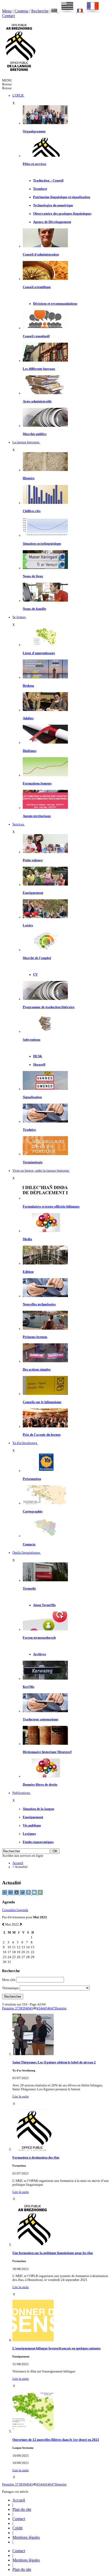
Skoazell (39, 1065)
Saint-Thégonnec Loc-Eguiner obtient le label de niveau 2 (54, 2062)
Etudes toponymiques (38, 1842)
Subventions (31, 1040)
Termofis (29, 1589)
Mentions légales (26, 2537)
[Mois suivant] (21, 1924)
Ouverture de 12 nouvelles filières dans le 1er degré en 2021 (56, 2440)
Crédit (17, 2528)
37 (17, 2008)
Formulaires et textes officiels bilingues (51, 1207)
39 (24, 2008)
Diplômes (30, 751)
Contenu (21, 11)
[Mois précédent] (3, 1924)
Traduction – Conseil (48, 181)
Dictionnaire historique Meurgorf (47, 1752)
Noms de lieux (33, 576)
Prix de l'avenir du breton (42, 1435)
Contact (8, 16)
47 (53, 2008)
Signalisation (32, 1097)
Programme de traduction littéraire (49, 1007)
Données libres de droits (40, 1785)
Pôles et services (34, 164)
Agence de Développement (52, 222)
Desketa (28, 686)
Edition (28, 1272)
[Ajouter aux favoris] (40, 1894)
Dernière (61, 2008)
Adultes (28, 718)
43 (38, 2008)
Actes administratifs (37, 401)
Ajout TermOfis (44, 1605)
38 (20, 2008)
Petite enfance (33, 860)
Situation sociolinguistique (42, 544)
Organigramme (34, 131)
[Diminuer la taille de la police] (5, 1894)
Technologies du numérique (53, 205)
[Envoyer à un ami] (35, 1894)
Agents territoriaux (37, 816)
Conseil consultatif (36, 336)
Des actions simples (37, 1369)
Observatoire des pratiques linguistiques (62, 214)
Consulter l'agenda (15, 1910)
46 (49, 2008)
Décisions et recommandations (55, 304)
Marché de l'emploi (37, 958)
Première (9, 2008)
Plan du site (22, 2509)
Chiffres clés (32, 511)
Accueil (18, 1863)
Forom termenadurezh (39, 1638)
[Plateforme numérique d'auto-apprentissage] (45, 677)
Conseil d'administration (41, 254)
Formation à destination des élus (36, 2158)
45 (46, 2008)
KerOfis (29, 1687)
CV (35, 975)
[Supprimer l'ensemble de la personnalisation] (23, 1894)
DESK (38, 1056)
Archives (39, 1654)
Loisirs (28, 925)
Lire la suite (21, 2096)
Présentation (32, 1479)
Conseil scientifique (37, 287)
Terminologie (33, 1162)
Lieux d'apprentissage (39, 653)
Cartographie (33, 1511)
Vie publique (32, 1825)
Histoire (29, 478)
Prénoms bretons (35, 1337)
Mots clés (9, 1980)
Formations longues (37, 783)
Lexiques (29, 1834)
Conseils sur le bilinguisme (42, 1402)
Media (27, 1239)
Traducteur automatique (41, 1719)
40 (28, 2008)
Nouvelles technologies (39, 1304)
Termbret (40, 189)
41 (31, 2008)
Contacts (29, 1544)
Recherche (40, 11)
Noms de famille (34, 609)
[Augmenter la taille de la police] (11, 1894)
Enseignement (33, 893)
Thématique (10, 1988)
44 (42, 2008)
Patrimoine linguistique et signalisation (62, 197)
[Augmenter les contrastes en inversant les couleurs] (17, 1894)
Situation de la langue (38, 1809)
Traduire (29, 1130)
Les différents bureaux (39, 369)
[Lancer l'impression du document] (29, 1894)
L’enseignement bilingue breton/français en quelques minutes (57, 2348)
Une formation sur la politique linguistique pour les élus (53, 2253)
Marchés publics (35, 434)
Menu (7, 11)
